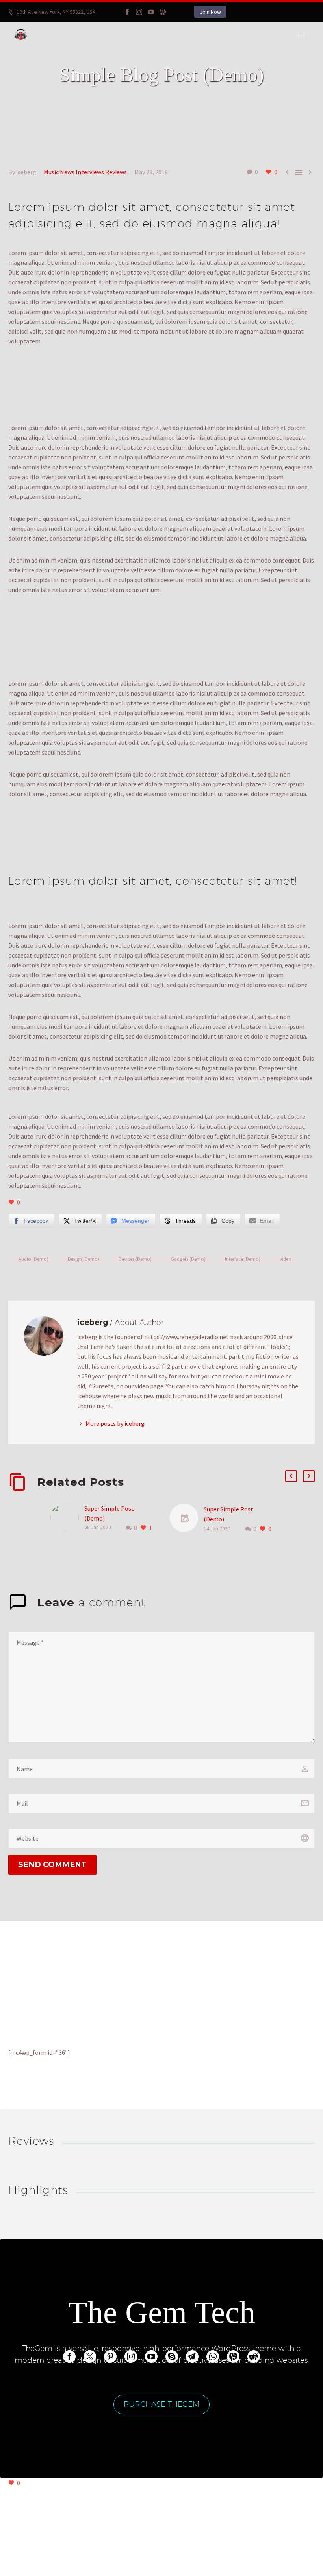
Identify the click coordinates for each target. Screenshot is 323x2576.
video (286, 1259)
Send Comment (52, 1865)
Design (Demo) (84, 1259)
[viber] (233, 2356)
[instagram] (131, 2356)
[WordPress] (163, 12)
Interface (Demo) (243, 1259)
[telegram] (192, 2356)
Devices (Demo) (135, 1259)
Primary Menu (301, 35)
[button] (291, 1476)
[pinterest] (110, 2356)
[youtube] (151, 2356)
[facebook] (69, 2356)
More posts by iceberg (115, 1423)
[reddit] (254, 2356)
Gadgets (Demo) (188, 1259)
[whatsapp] (213, 2356)
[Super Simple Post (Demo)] (67, 1518)
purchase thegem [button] (161, 2404)
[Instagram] (139, 12)
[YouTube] (151, 12)
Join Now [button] (210, 12)
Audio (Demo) (33, 1259)
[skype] (172, 2356)
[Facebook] (127, 12)
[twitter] (90, 2356)
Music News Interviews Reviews (85, 172)
